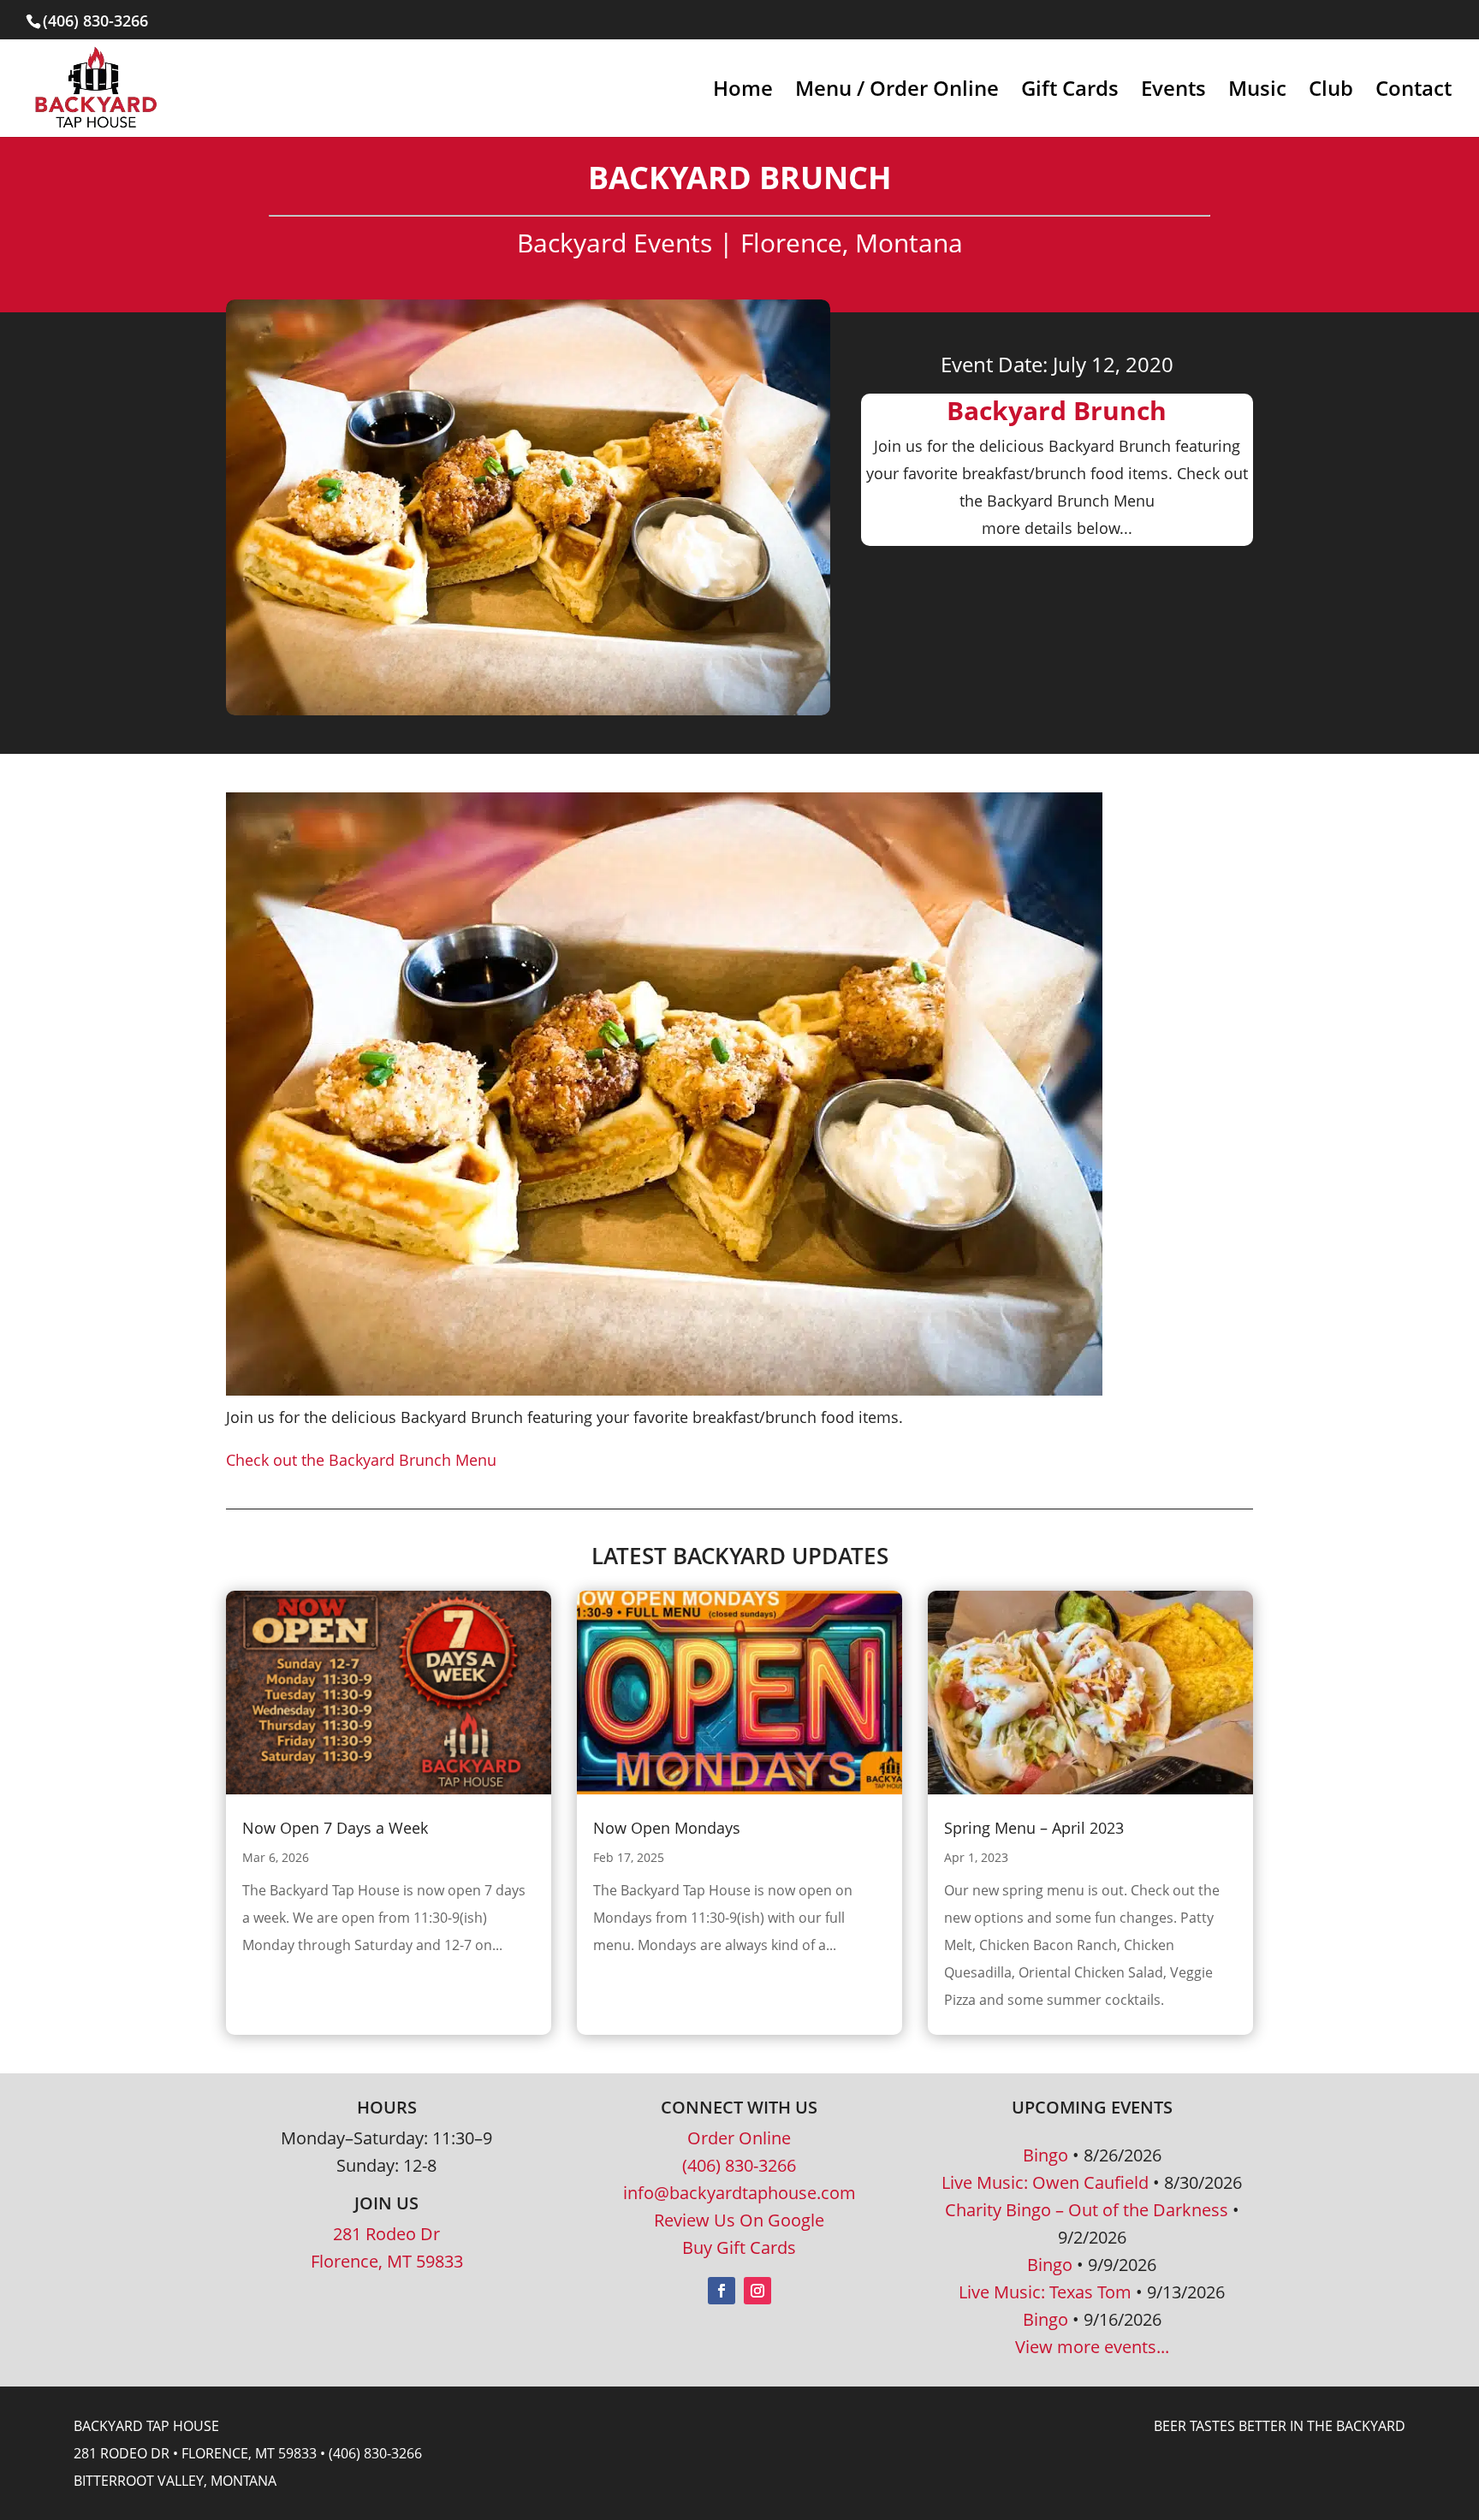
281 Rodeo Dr (386, 2234)
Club (1331, 92)
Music (1257, 92)
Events (1173, 92)
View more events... (1092, 2347)
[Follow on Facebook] (722, 2291)
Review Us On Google (739, 2220)
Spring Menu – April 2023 (1034, 1828)
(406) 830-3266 (739, 2165)
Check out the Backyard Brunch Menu (361, 1460)
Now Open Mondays (667, 1828)
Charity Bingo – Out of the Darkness (1087, 2210)
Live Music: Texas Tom (1045, 2292)
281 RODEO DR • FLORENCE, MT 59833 (195, 2453)
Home (743, 92)
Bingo (1045, 2155)
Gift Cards (1070, 92)
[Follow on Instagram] (757, 2291)
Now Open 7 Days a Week (335, 1828)
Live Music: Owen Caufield (1045, 2182)
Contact (1414, 92)
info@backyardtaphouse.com (739, 2193)
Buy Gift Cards (739, 2247)
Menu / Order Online (897, 92)
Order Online (739, 2138)
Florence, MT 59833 (387, 2261)
